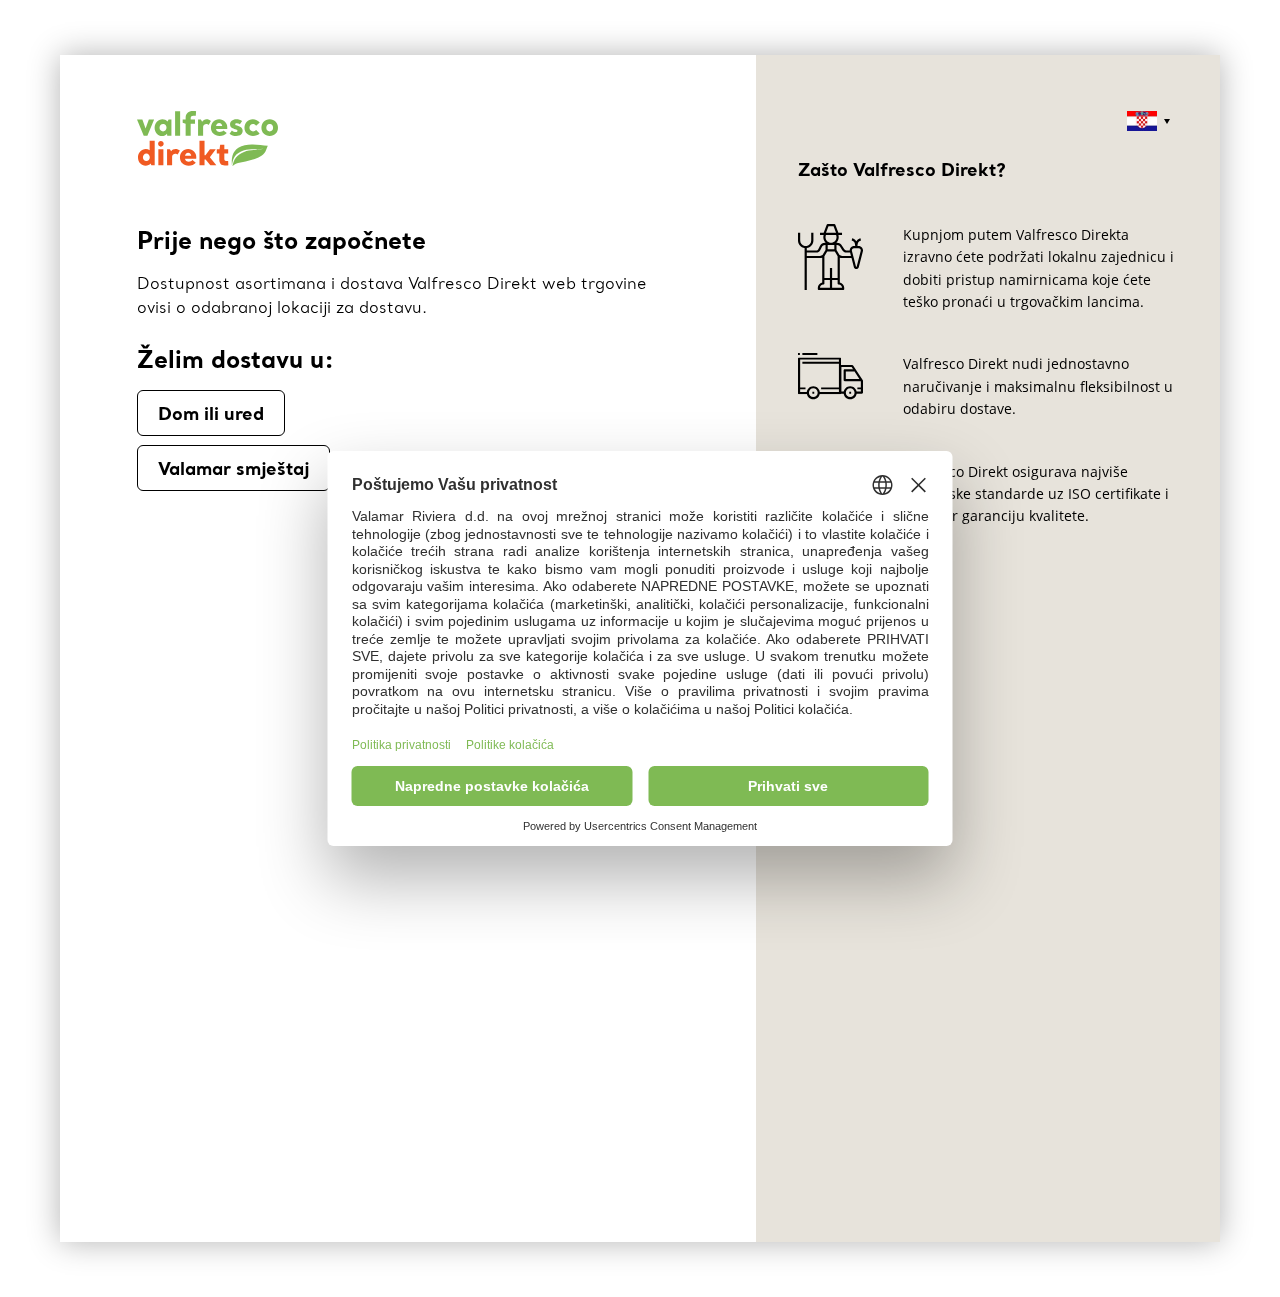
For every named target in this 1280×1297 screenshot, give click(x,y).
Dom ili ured (211, 413)
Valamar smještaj (233, 468)
